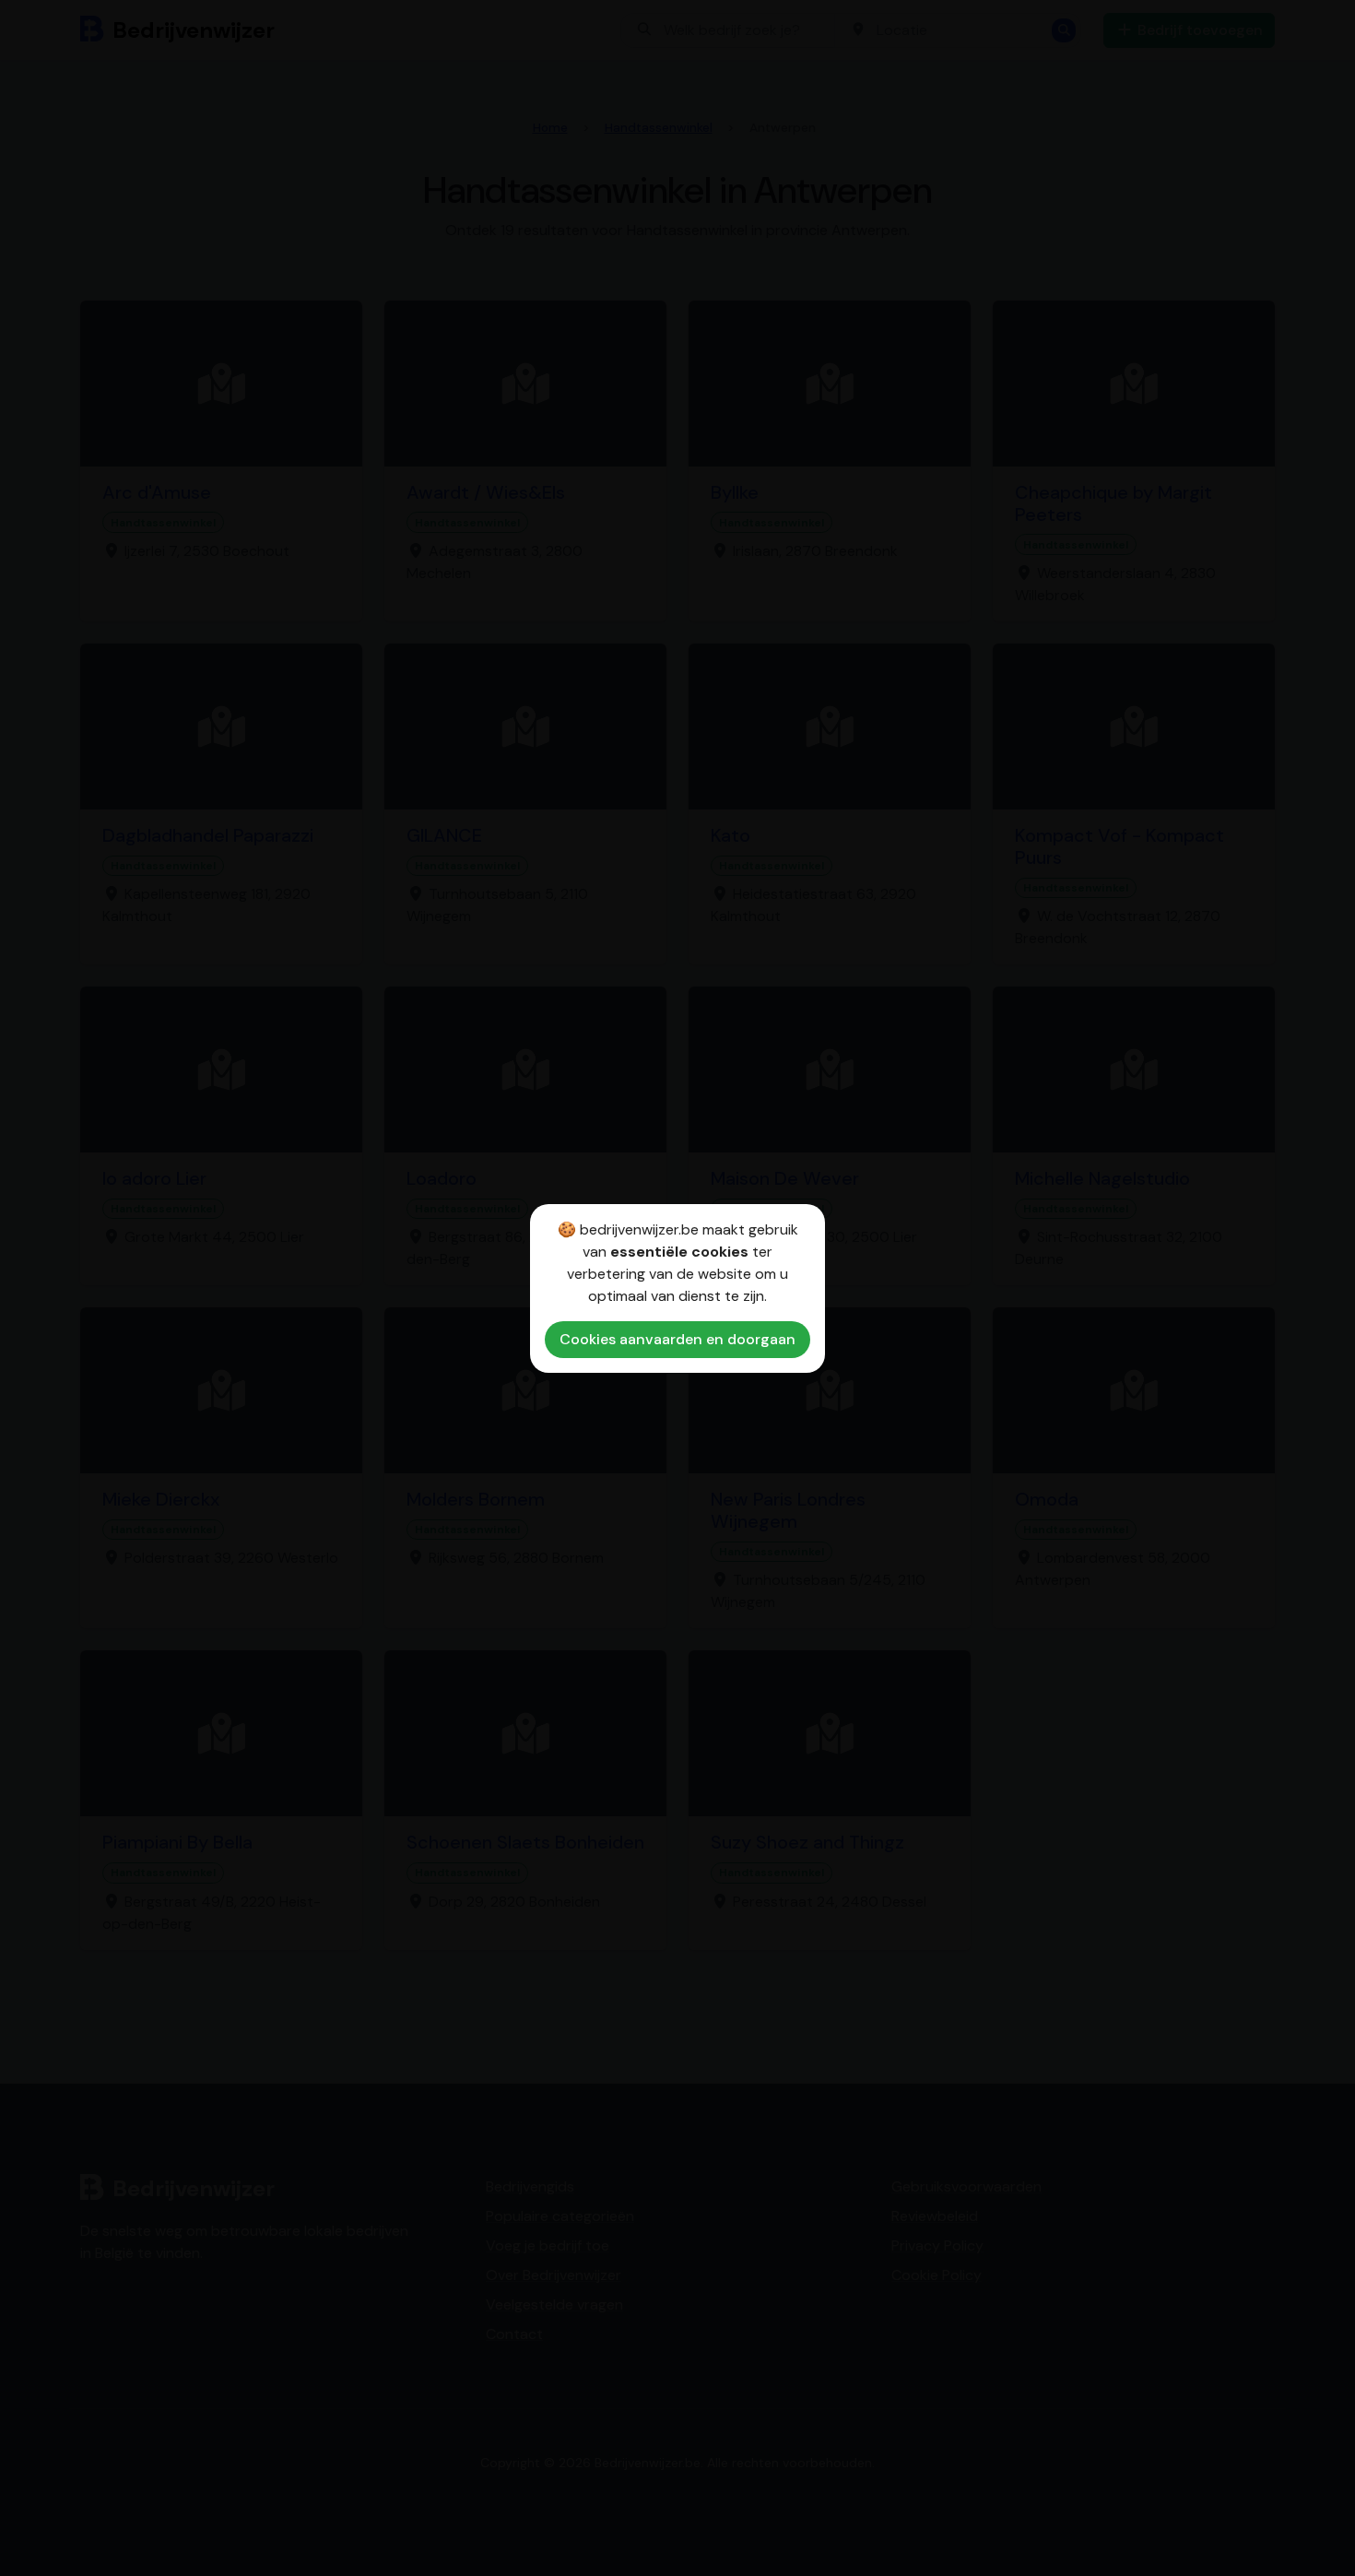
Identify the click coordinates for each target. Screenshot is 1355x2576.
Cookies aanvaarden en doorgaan (677, 1339)
